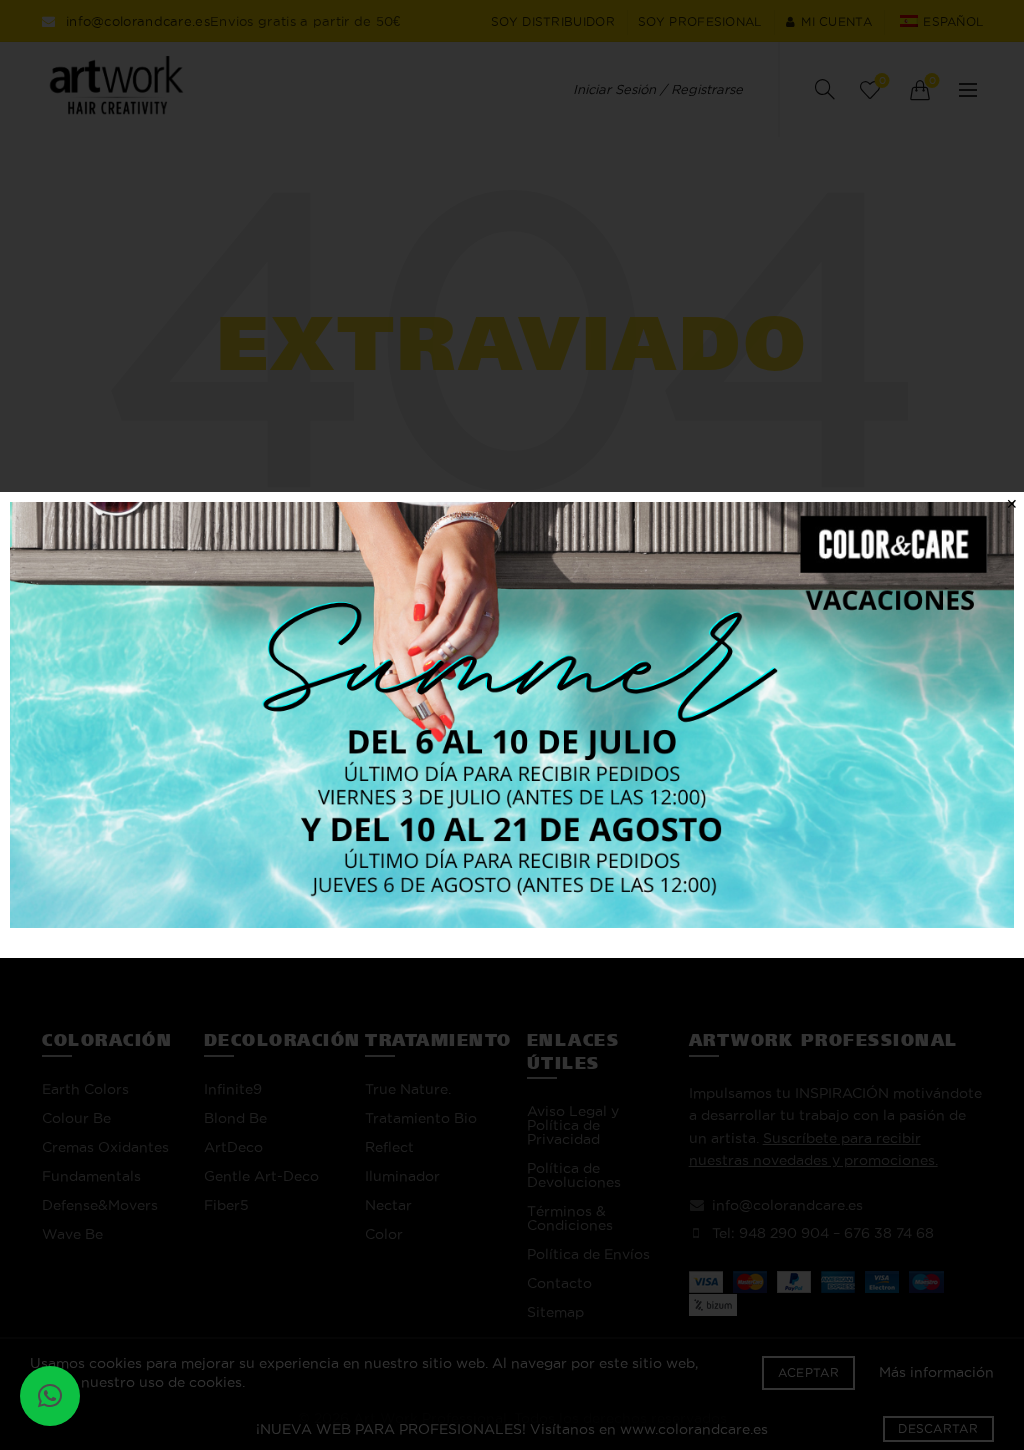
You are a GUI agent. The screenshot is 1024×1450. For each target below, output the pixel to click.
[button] (50, 1396)
